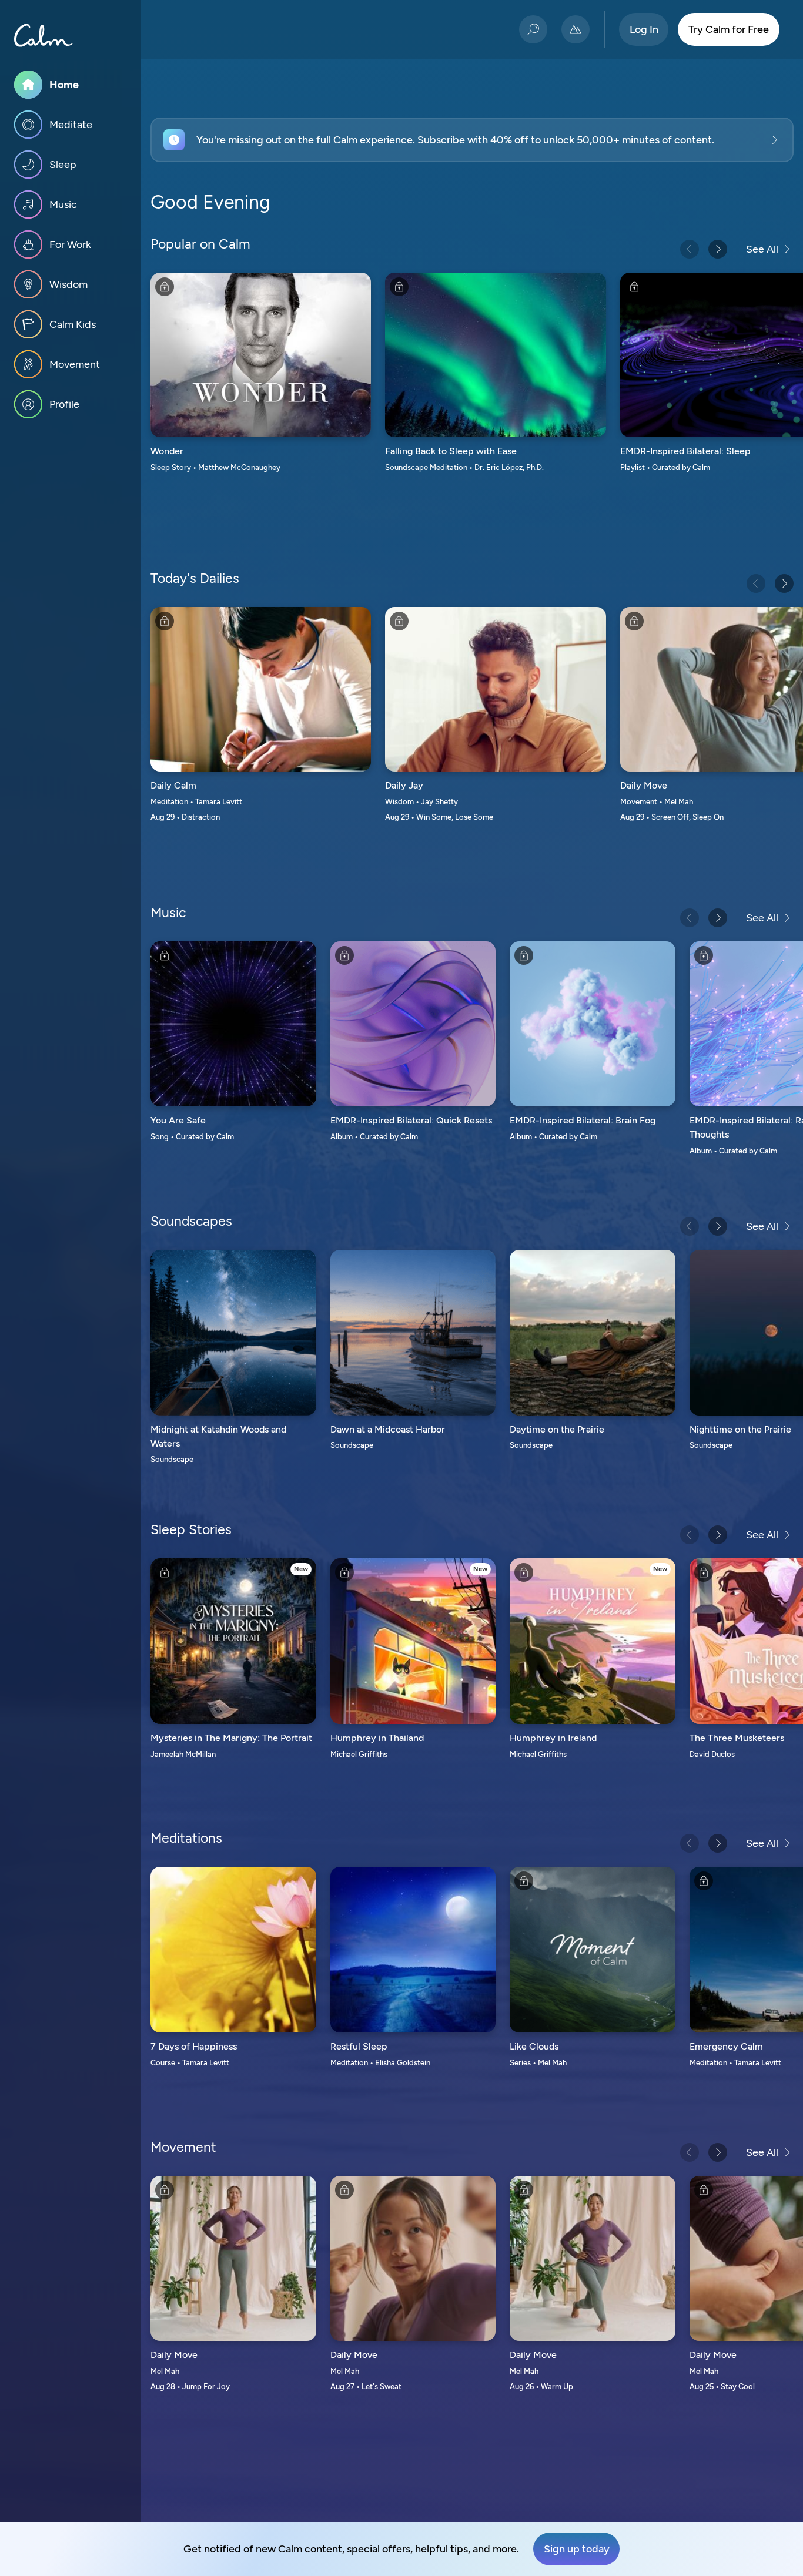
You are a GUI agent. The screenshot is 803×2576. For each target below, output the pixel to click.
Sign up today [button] (577, 2549)
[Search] (533, 29)
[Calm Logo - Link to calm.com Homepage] (44, 35)
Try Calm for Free (729, 29)
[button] (472, 140)
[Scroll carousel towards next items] (718, 249)
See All (762, 249)
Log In (644, 29)
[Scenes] (576, 29)
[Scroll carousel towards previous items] (690, 249)
